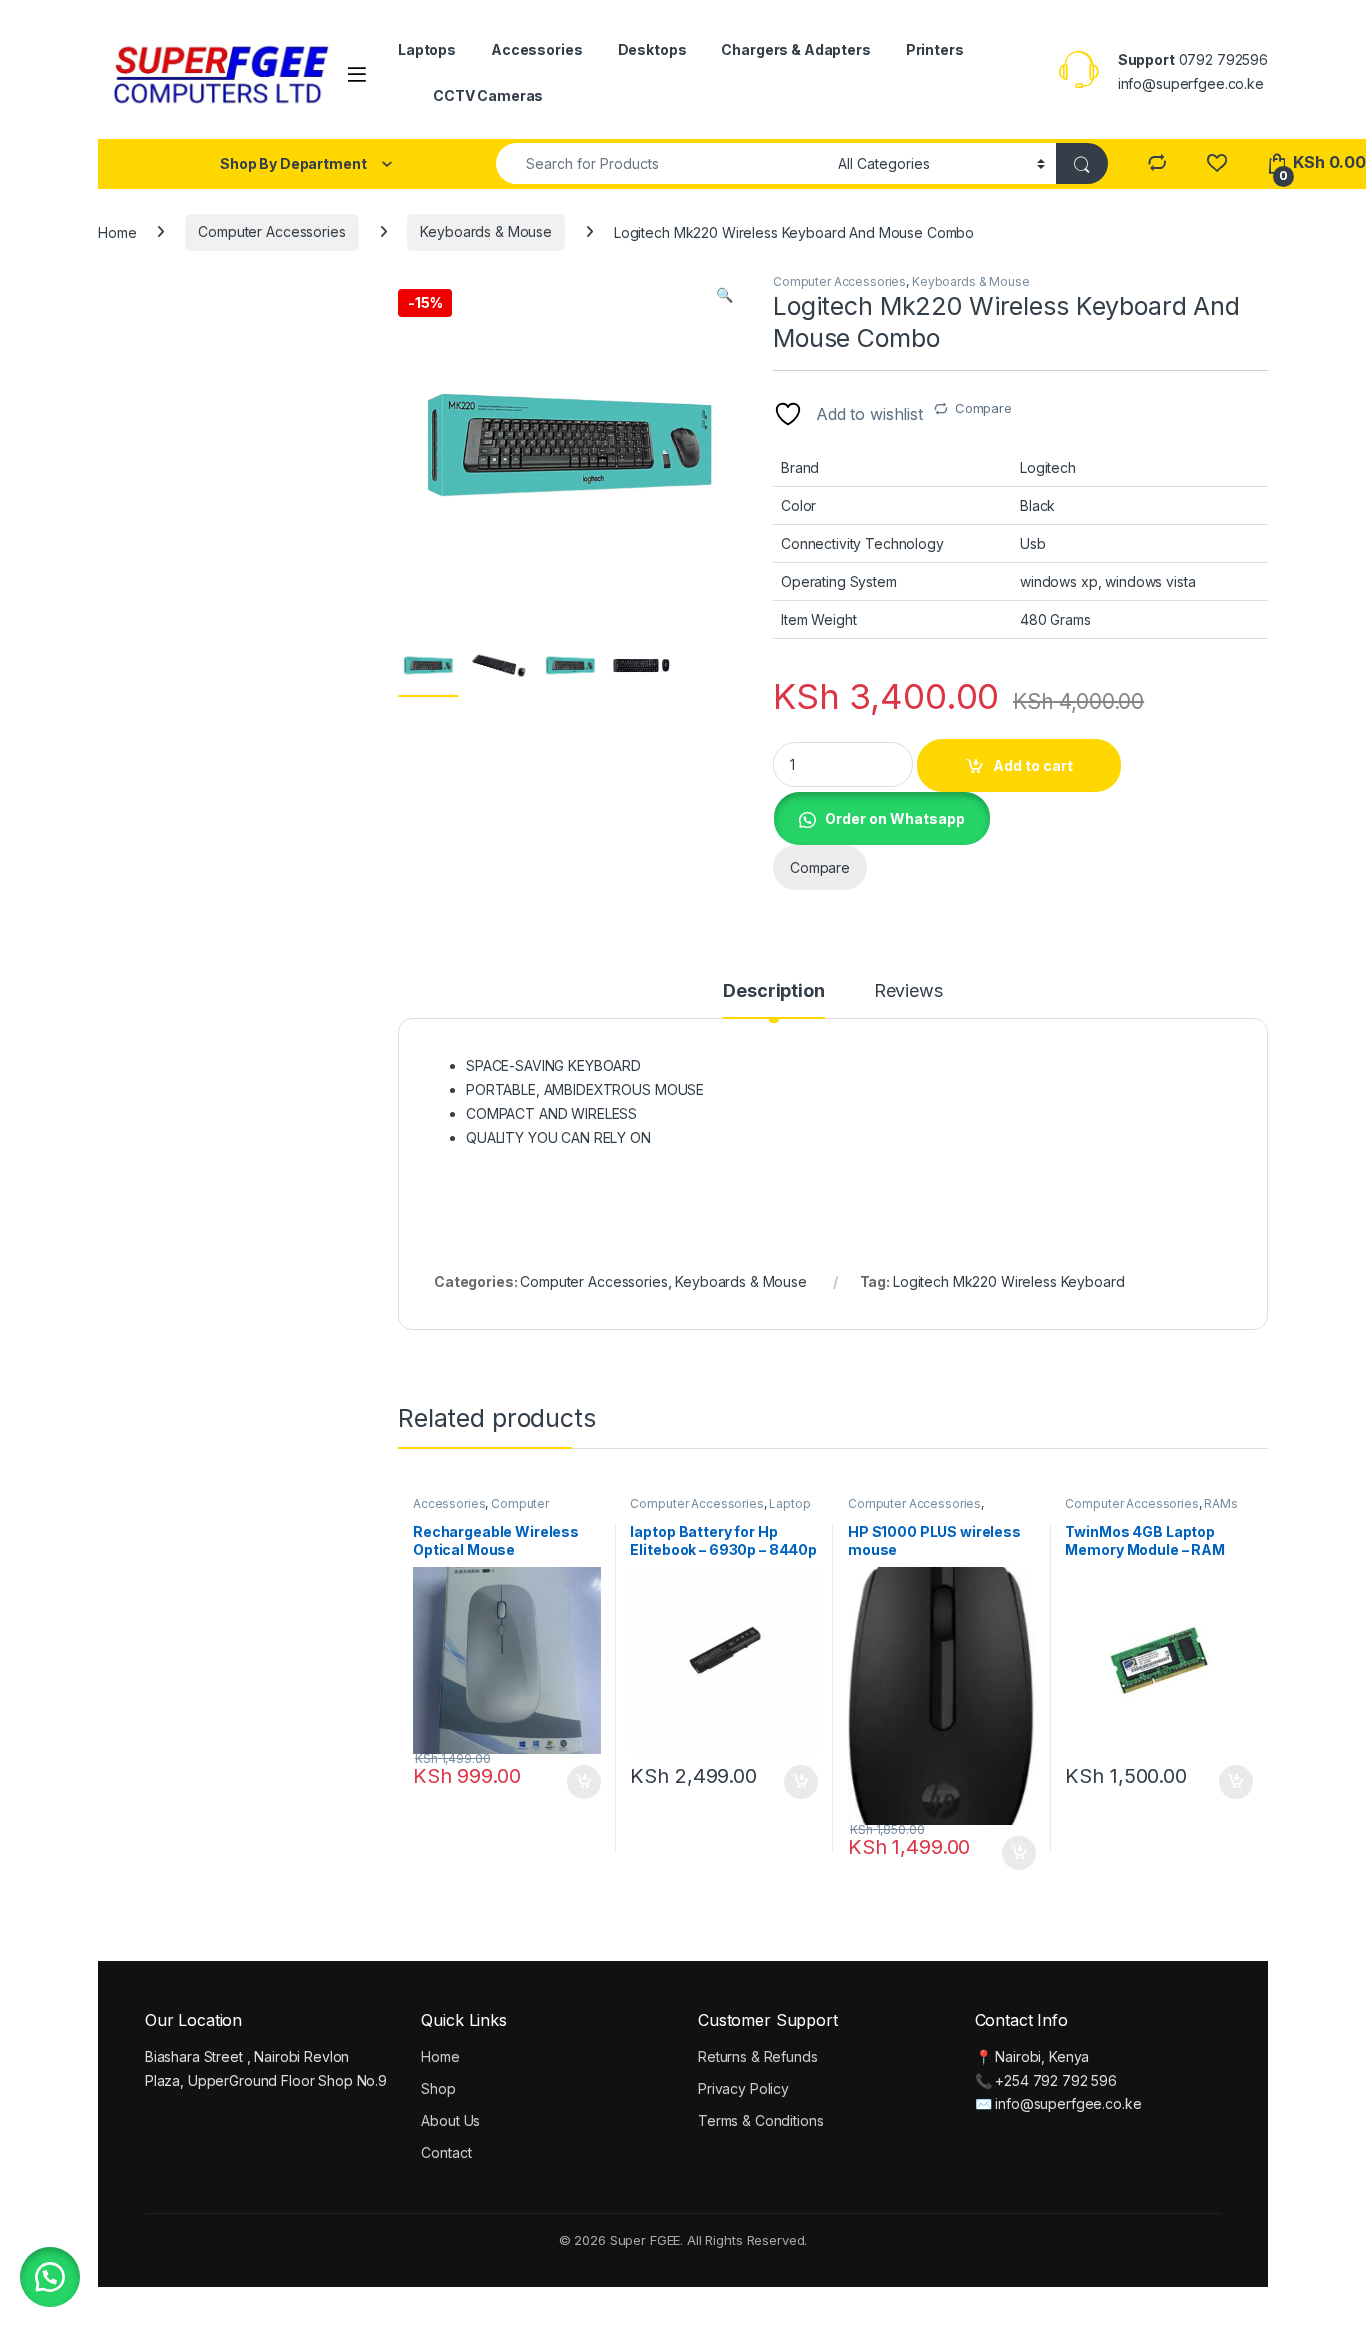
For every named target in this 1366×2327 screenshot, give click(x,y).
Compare (983, 408)
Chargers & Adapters (795, 49)
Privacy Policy (743, 2088)
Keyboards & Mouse (486, 231)
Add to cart (1033, 765)
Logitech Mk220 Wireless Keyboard (1009, 1281)
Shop (438, 2088)
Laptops (427, 49)
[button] (724, 295)
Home (117, 231)
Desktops (652, 49)
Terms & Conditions (760, 2120)
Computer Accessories (271, 231)
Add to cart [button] (584, 1782)
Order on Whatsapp (895, 818)
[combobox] (661, 163)
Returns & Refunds (758, 2056)
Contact (446, 2152)
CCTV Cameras (488, 95)
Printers (935, 49)
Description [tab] (773, 991)
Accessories (536, 49)
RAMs (1220, 1503)
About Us (450, 2120)
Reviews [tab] (908, 991)
